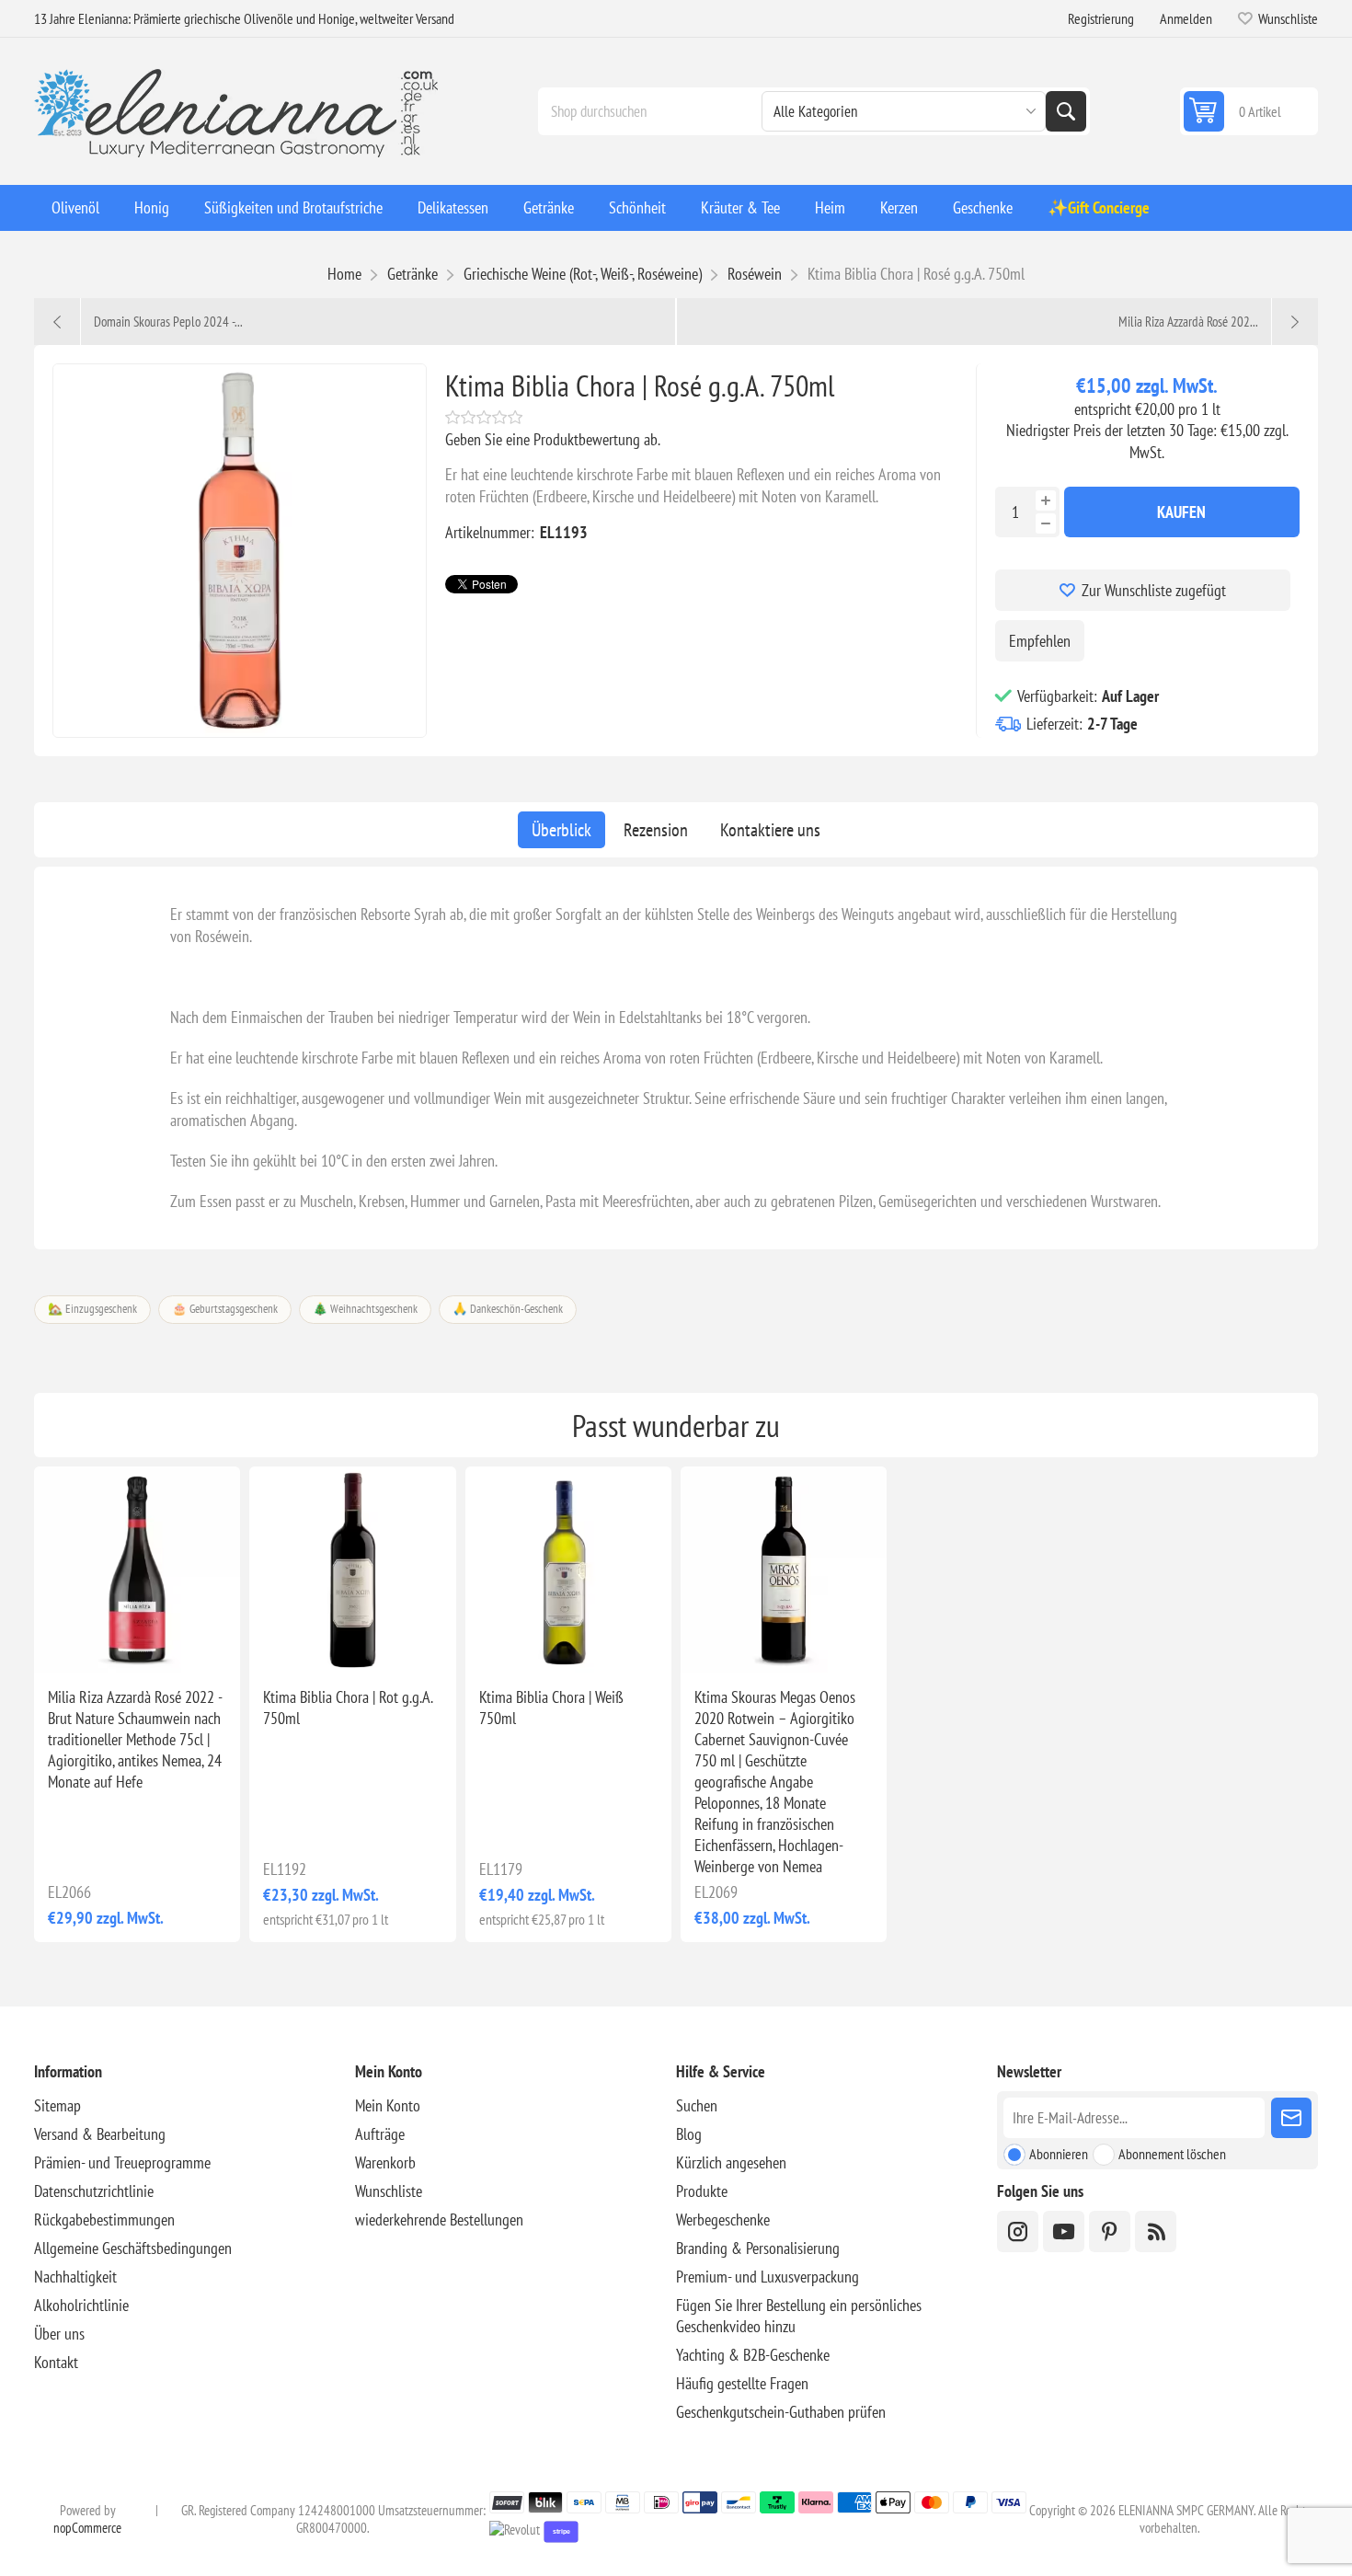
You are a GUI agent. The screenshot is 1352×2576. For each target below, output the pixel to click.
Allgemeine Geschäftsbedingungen (133, 2248)
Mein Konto (388, 2105)
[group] (137, 1570)
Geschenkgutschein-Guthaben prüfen (781, 2412)
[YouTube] (1064, 2231)
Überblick (561, 830)
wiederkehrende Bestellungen (439, 2219)
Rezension (656, 830)
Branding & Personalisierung (758, 2248)
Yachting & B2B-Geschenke (753, 2355)
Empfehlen (1040, 641)
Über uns (59, 2334)
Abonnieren (1059, 2154)
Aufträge (380, 2134)
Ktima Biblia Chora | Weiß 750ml (551, 1708)
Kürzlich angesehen (731, 2162)
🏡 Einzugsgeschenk (92, 1309)
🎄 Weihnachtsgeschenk (365, 1309)
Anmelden (1186, 18)
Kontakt (56, 2362)
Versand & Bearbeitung (100, 2134)
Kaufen (1181, 512)
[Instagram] (1018, 2231)
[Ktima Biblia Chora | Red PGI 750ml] (352, 1570)
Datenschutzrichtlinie (94, 2191)
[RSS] (1156, 2231)
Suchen (1066, 111)
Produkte (702, 2191)
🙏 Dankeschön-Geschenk (508, 1309)
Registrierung (1101, 18)
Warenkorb (385, 2162)
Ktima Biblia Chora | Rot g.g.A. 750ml (348, 1708)
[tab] (561, 830)
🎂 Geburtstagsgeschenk (225, 1309)
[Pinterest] (1110, 2231)
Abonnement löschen (1172, 2154)
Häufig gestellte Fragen (742, 2383)
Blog (689, 2134)
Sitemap (57, 2105)
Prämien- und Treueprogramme (122, 2162)
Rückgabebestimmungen (104, 2219)
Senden (1291, 2118)
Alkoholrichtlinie (81, 2305)
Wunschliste (389, 2191)
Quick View (102, 1643)
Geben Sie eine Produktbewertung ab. (553, 439)
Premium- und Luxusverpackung (768, 2277)
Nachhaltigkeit (75, 2277)
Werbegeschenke (723, 2219)
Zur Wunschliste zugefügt (1154, 590)
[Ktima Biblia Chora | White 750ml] (568, 1570)
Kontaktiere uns (770, 830)
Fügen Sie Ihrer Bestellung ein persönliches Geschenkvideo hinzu (799, 2316)
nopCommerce (87, 2528)
